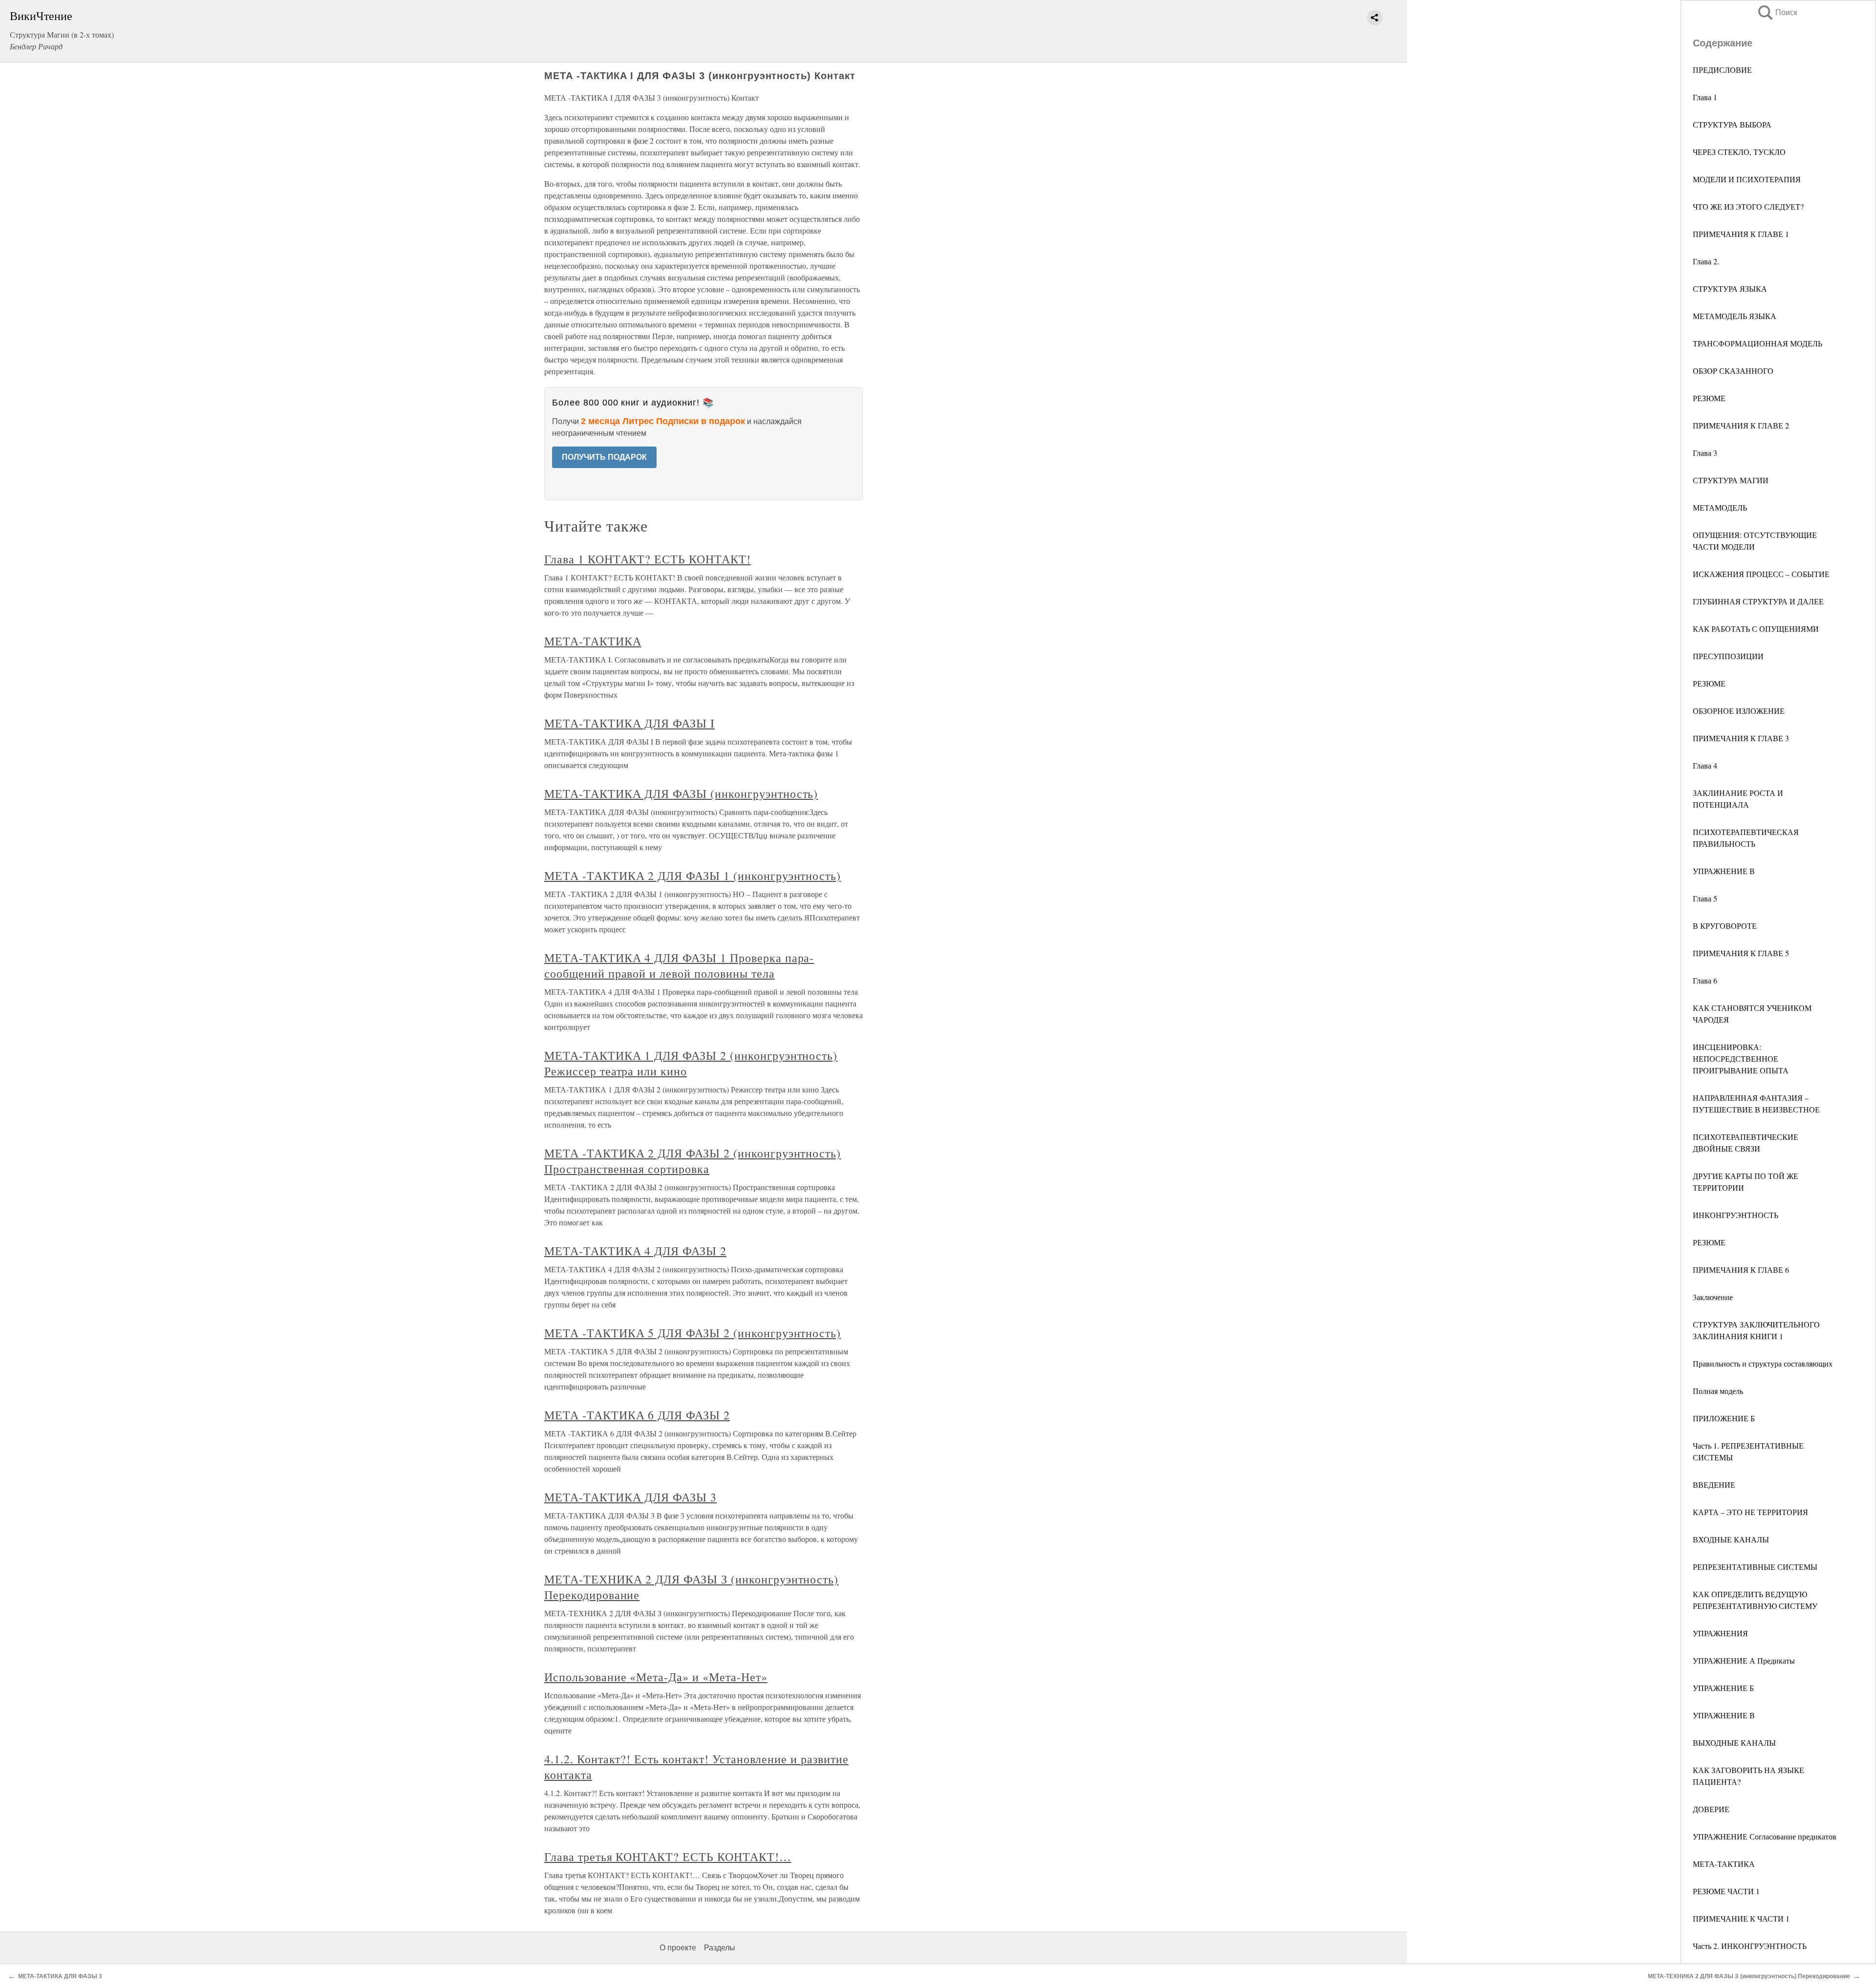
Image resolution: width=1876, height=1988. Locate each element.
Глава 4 (1705, 765)
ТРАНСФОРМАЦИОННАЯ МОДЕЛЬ (1758, 343)
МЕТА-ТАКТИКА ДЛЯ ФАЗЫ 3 (630, 1497)
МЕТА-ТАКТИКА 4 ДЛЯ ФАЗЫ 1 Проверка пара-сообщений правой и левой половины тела (679, 965)
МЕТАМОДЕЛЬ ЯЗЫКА (1735, 316)
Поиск (1777, 12)
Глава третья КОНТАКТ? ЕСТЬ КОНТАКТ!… (668, 1857)
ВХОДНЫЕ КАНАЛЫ (1731, 1539)
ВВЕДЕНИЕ (1714, 1485)
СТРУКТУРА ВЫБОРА (1732, 124)
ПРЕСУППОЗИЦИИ (1728, 656)
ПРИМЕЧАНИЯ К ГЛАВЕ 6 (1741, 1270)
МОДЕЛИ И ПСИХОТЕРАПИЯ (1747, 179)
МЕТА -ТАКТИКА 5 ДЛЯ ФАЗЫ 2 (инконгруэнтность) (693, 1333)
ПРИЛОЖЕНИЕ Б (1724, 1418)
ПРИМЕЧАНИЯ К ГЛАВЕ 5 (1741, 953)
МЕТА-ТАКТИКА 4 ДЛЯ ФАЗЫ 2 (635, 1251)
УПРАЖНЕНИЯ (1720, 1633)
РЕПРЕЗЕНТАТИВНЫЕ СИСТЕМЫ (1755, 1567)
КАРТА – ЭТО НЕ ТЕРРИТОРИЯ (1750, 1512)
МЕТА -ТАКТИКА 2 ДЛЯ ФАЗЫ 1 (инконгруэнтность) (693, 876)
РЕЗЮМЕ (1709, 398)
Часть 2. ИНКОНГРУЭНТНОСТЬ (1750, 1946)
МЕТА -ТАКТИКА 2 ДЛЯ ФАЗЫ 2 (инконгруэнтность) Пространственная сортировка (693, 1161)
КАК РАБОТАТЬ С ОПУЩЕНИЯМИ (1756, 629)
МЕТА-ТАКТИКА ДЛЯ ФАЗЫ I (629, 723)
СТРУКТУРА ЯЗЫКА (1730, 289)
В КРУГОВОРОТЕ (1725, 926)
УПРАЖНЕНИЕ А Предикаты (1744, 1660)
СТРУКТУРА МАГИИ (1731, 480)
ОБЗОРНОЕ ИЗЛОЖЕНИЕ (1739, 711)
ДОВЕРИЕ (1711, 1809)
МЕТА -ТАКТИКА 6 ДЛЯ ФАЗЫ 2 (637, 1415)
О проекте (678, 1948)
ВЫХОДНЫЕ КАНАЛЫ (1734, 1742)
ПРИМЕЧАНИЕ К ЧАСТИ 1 (1741, 1918)
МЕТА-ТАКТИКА (1724, 1864)
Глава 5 (1705, 898)
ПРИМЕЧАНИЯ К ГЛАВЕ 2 (1741, 425)
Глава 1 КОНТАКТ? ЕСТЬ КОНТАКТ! (648, 559)
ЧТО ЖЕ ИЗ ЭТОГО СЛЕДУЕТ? (1748, 206)
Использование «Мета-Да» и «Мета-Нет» (656, 1677)
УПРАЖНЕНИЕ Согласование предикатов (1765, 1836)
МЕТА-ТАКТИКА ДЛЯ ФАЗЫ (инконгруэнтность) (681, 793)
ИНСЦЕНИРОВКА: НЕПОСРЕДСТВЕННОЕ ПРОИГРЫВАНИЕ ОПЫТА (1741, 1058)
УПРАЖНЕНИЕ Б (1723, 1688)
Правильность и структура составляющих (1763, 1363)
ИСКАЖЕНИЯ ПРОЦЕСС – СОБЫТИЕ (1761, 574)
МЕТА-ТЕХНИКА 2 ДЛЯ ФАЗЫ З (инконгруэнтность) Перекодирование (1749, 1976)
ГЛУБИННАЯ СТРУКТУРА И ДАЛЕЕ (1758, 601)
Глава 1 (1705, 97)
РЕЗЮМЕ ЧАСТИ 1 (1726, 1891)
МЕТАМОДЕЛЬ (1720, 507)
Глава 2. (1706, 261)
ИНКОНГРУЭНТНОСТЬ (1736, 1215)
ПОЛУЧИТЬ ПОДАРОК (604, 457)
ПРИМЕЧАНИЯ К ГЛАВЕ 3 (1741, 738)
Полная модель (1718, 1391)
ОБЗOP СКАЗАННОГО (1733, 371)
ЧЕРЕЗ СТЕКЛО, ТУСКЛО (1739, 152)
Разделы (720, 1948)
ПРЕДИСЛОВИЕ (1722, 70)
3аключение (1713, 1297)
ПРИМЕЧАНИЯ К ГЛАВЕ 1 (1741, 234)
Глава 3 (1705, 453)
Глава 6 (1705, 980)
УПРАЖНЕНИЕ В (1724, 871)
